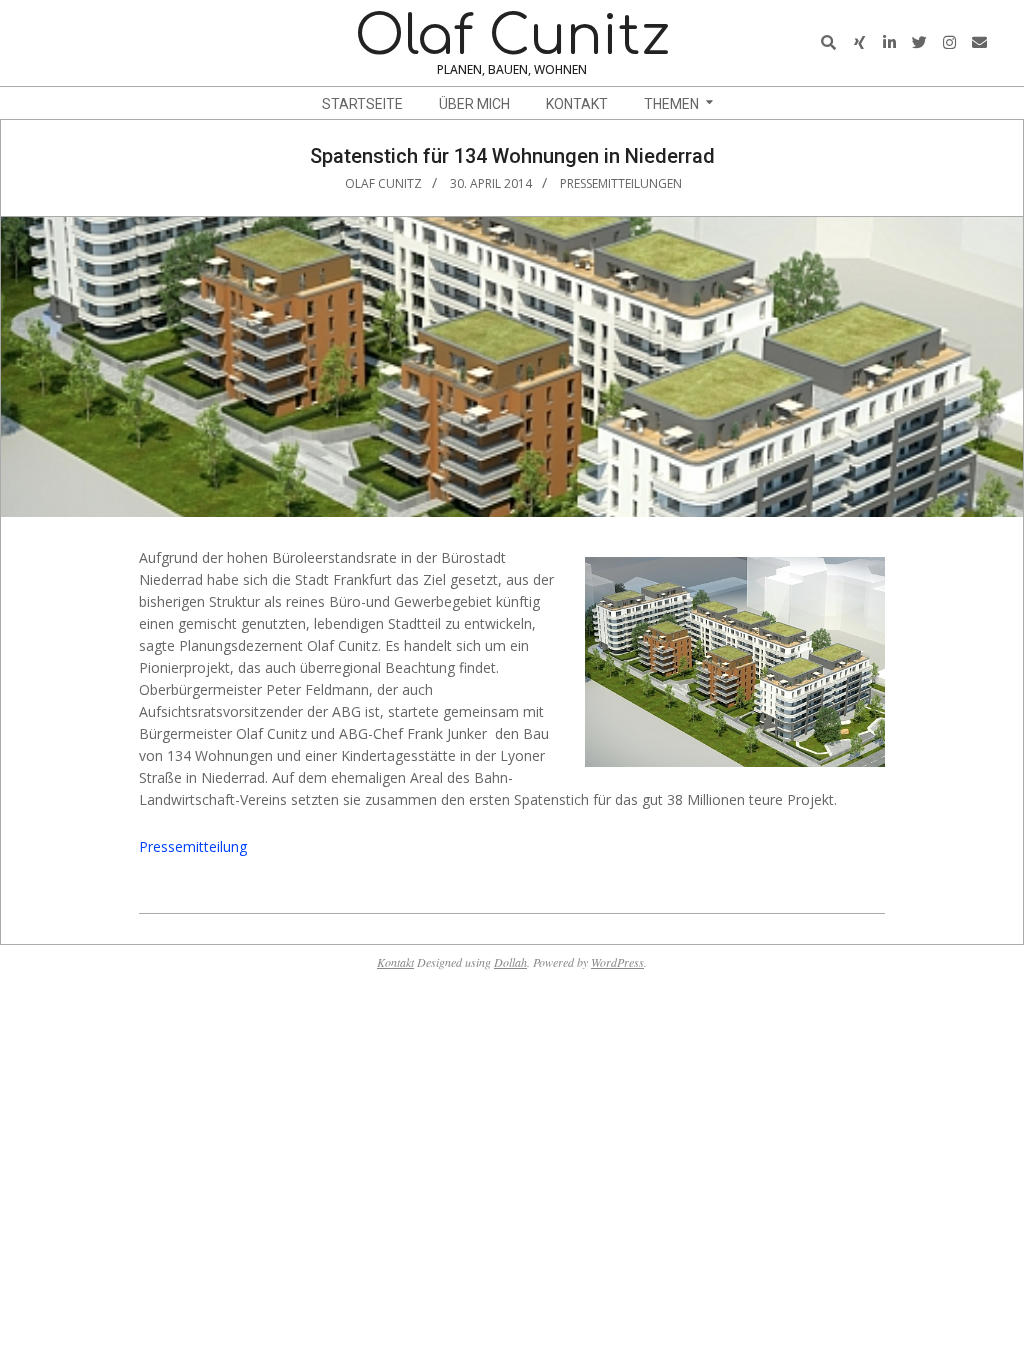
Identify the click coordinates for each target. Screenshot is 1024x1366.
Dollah (510, 962)
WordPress (617, 962)
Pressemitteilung (193, 846)
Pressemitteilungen (621, 183)
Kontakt (395, 962)
